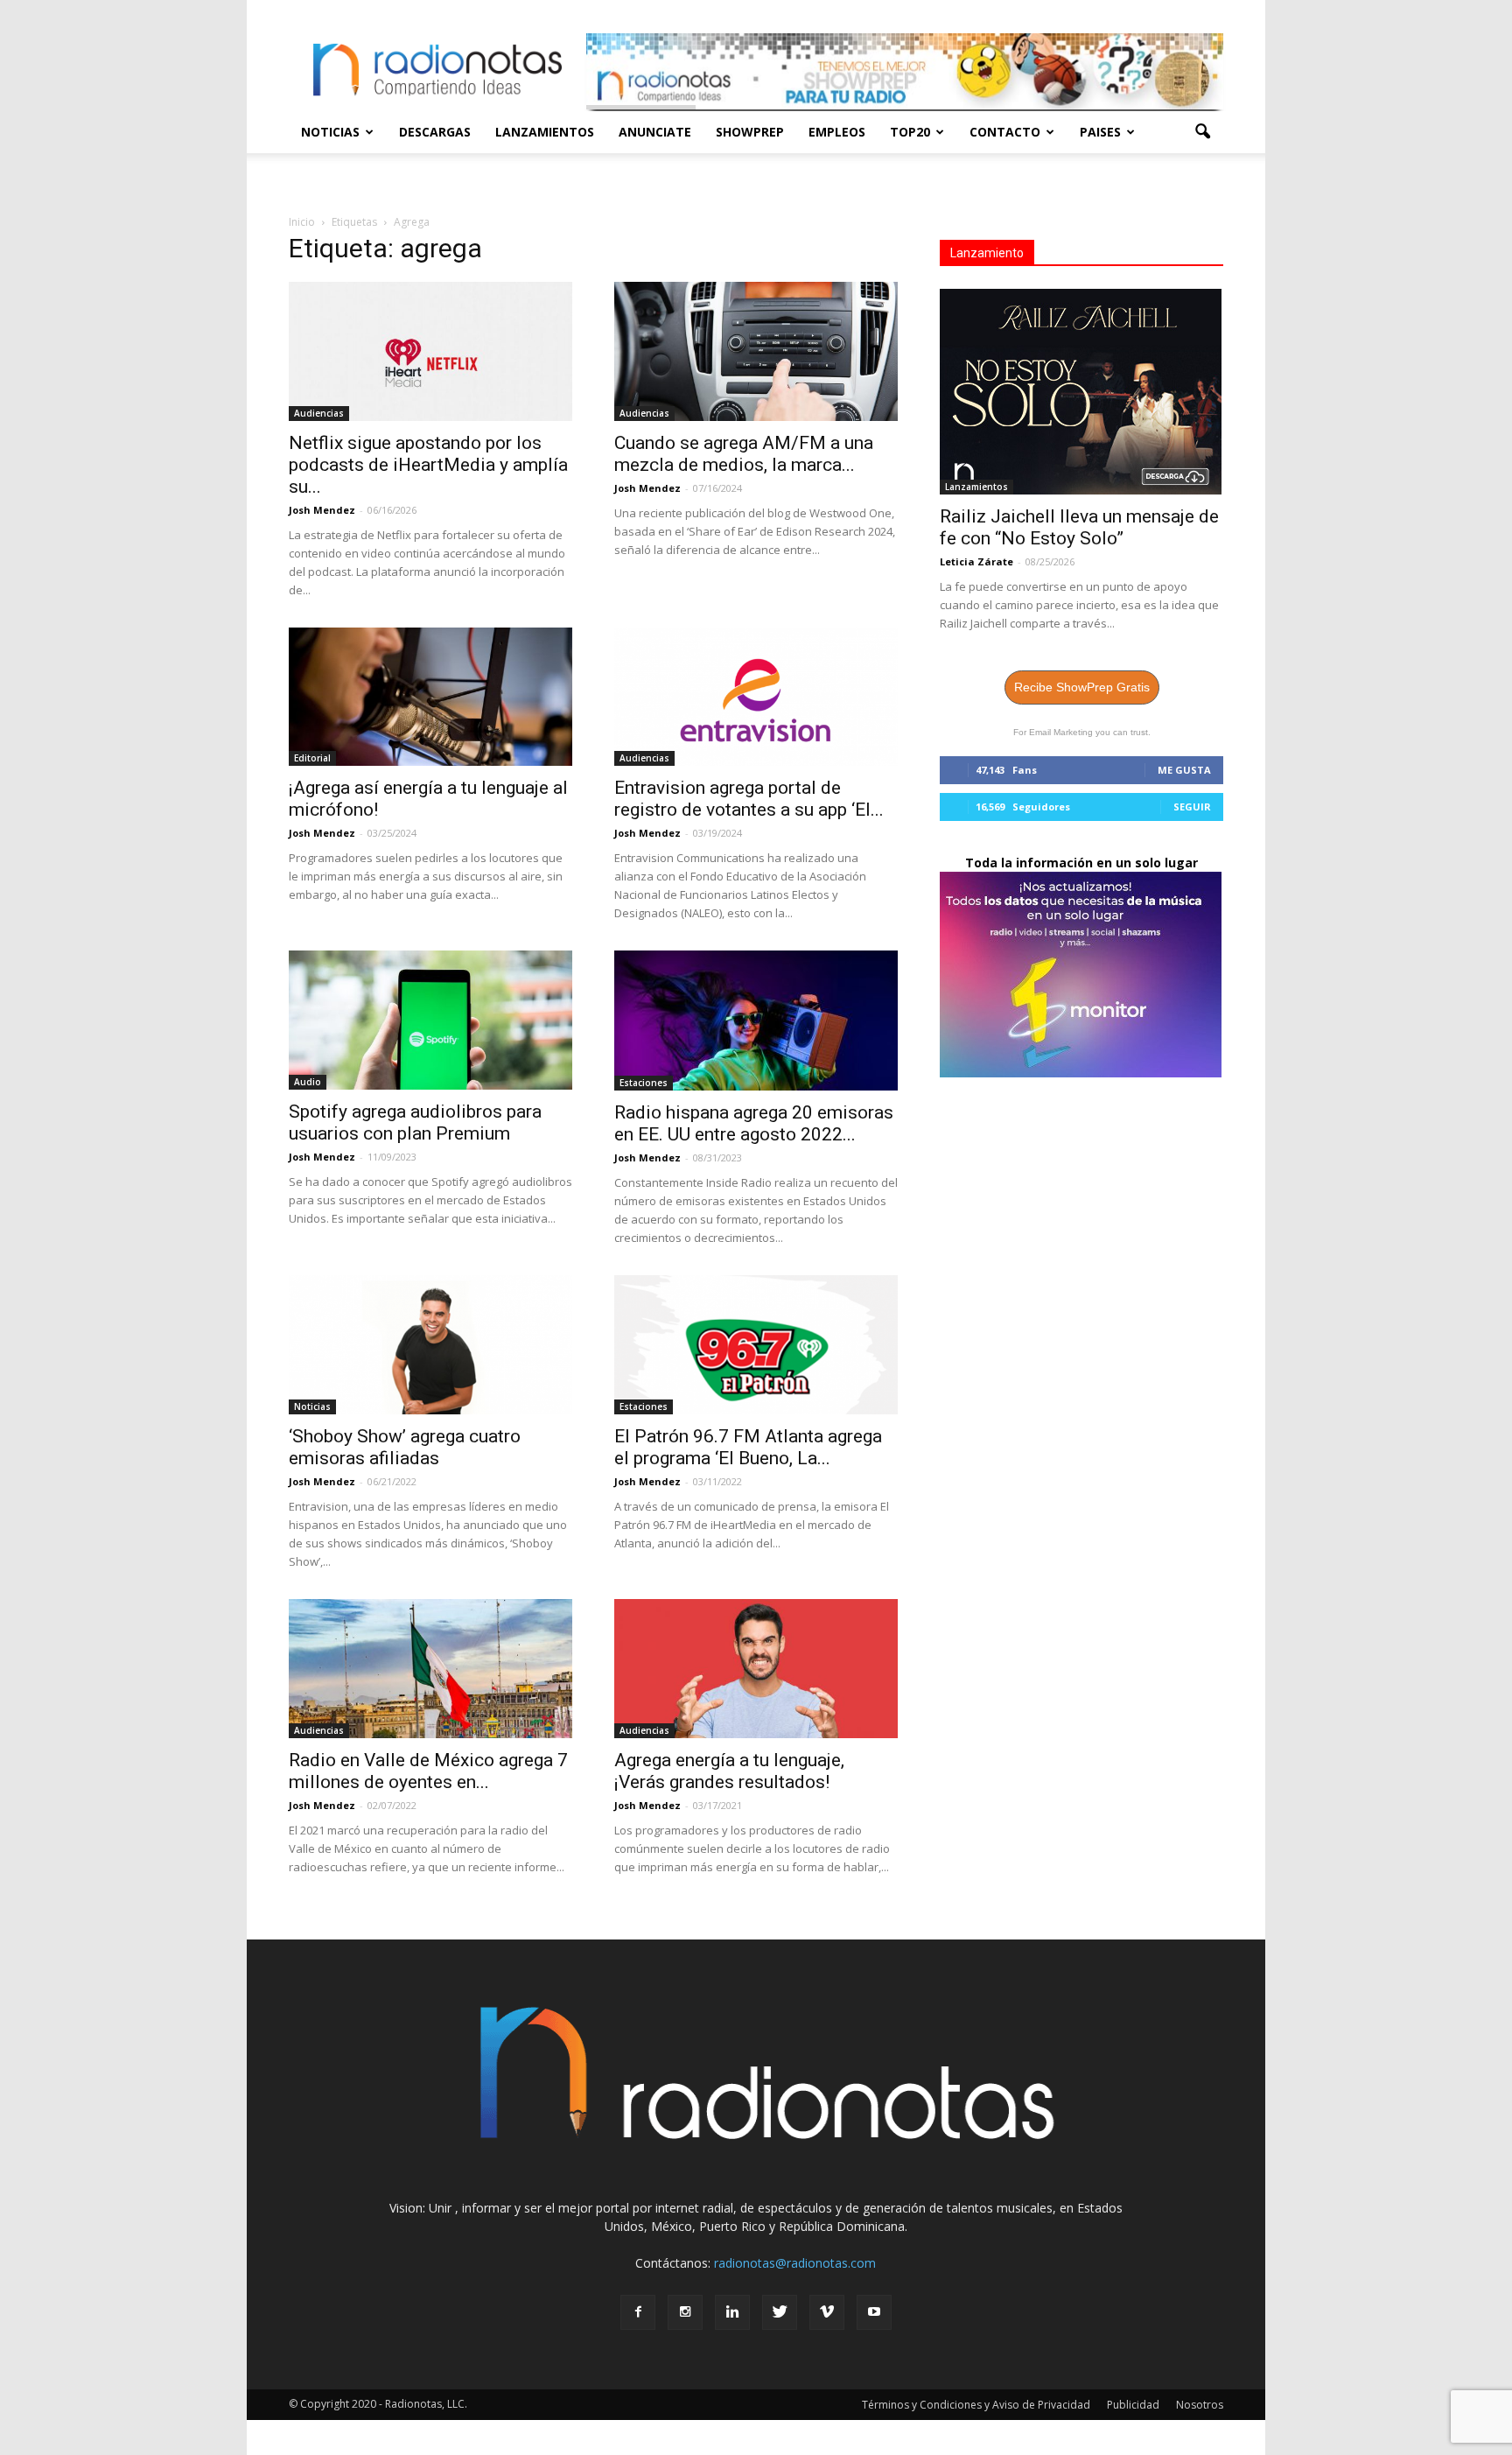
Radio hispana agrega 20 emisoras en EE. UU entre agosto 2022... (754, 1123)
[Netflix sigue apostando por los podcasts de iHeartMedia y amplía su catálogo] (430, 351)
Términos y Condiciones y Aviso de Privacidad (976, 2405)
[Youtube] (874, 2312)
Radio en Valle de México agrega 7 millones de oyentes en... (428, 1771)
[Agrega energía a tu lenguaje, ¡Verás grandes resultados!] (756, 1669)
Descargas (435, 132)
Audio (308, 1082)
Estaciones (644, 1083)
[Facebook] (638, 2312)
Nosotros (1200, 2405)
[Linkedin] (732, 2312)
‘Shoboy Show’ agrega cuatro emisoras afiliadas (405, 1447)
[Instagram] (685, 2312)
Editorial (312, 758)
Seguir (1192, 807)
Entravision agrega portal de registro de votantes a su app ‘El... (749, 799)
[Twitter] (780, 2312)
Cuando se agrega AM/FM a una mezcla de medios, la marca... (744, 454)
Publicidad (1133, 2405)
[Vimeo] (827, 2312)
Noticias (330, 132)
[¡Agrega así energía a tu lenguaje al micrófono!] (430, 697)
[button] (1202, 132)
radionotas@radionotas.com (795, 2263)
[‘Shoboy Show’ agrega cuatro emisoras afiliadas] (430, 1345)
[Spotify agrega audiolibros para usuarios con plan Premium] (430, 1020)
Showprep (750, 132)
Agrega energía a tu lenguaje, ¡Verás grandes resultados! (729, 1771)
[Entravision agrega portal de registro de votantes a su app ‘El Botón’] (756, 697)
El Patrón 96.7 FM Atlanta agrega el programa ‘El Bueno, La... (748, 1447)
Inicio (302, 222)
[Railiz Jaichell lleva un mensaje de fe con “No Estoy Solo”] (1081, 392)
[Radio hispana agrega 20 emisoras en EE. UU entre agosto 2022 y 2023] (756, 1021)
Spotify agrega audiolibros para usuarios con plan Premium (415, 1122)
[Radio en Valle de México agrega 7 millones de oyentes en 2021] (430, 1669)
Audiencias (319, 413)
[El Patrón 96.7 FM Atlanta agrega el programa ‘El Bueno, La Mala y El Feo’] (756, 1345)
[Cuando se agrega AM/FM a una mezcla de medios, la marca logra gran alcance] (756, 351)
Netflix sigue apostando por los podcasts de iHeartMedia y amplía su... (428, 465)
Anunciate (655, 132)
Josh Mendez (322, 510)
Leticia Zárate (976, 561)
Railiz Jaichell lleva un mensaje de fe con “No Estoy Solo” (1079, 527)
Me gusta (1184, 770)
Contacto (1005, 132)
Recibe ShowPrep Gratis (1082, 687)
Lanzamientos (545, 132)
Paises (1100, 132)
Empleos (837, 132)
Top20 (910, 132)
